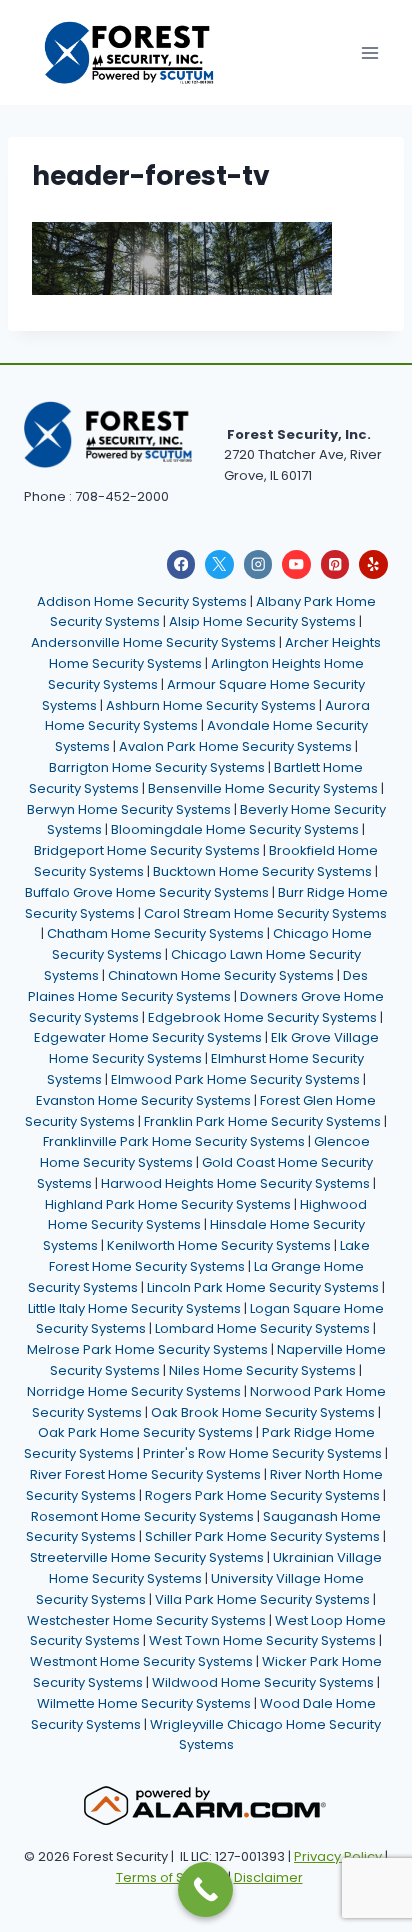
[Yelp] (373, 564)
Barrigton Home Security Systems (157, 767)
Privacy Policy (338, 1856)
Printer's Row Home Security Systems (262, 1453)
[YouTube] (296, 564)
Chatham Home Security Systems (155, 933)
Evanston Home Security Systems (143, 1100)
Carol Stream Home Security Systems (265, 913)
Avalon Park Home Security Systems (235, 746)
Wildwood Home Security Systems (263, 1682)
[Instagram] (258, 564)
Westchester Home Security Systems (146, 1620)
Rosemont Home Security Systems (142, 1516)
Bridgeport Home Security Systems (147, 850)
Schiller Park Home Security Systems (262, 1536)
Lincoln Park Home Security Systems (263, 1287)
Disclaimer (268, 1877)
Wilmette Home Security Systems (144, 1703)
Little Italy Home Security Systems (134, 1308)
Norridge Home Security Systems (134, 1391)
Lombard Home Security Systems (262, 1328)
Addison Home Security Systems (142, 601)
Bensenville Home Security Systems (263, 788)
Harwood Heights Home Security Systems (235, 1183)
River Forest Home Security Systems (145, 1474)
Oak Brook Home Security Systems (263, 1412)
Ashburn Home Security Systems (211, 705)
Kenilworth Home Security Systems (219, 1245)
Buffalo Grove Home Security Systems (147, 892)
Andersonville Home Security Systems (153, 642)
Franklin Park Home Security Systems (262, 1121)
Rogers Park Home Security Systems (262, 1495)
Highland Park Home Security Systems (168, 1204)
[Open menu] (369, 52)
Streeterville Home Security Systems (147, 1557)
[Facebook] (181, 564)
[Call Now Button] (205, 1889)
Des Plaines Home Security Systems (198, 986)
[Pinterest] (335, 564)
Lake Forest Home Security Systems (209, 1256)
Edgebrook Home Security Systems (262, 1017)
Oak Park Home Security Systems (145, 1432)
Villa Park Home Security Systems (262, 1599)
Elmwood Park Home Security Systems (235, 1079)
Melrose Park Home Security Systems (147, 1349)
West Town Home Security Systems (262, 1640)
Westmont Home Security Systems (141, 1661)
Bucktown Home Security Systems (262, 871)
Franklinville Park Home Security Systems (174, 1141)
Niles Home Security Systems (262, 1370)
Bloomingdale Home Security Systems (235, 829)
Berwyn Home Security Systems (129, 809)
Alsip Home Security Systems (262, 621)
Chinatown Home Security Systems (221, 975)
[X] (219, 564)
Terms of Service (170, 1877)
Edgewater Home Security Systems (148, 1037)
